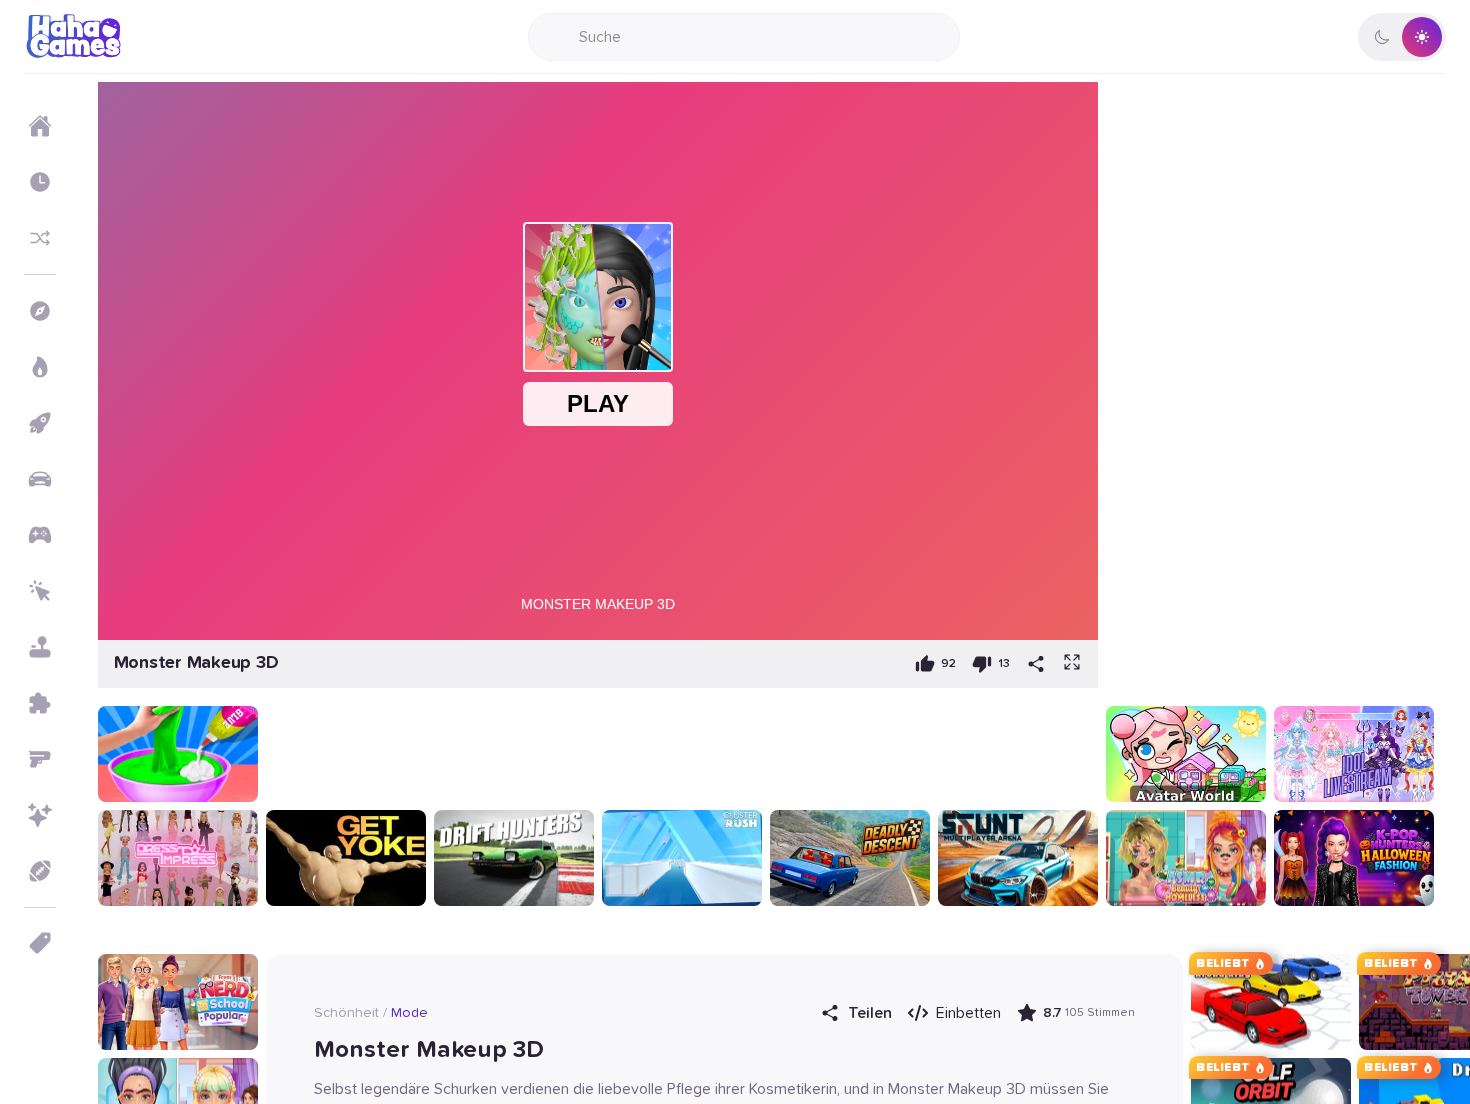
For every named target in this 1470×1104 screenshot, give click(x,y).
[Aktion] (40, 367)
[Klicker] (40, 591)
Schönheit (346, 1013)
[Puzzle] (40, 703)
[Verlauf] (40, 182)
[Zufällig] (40, 238)
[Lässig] (40, 647)
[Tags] (40, 943)
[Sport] (40, 871)
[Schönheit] (40, 815)
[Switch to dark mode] (1402, 37)
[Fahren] (40, 479)
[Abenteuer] (40, 311)
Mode (409, 1013)
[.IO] (40, 535)
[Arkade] (40, 423)
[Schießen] (40, 759)
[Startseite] (40, 126)
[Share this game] (1036, 664)
